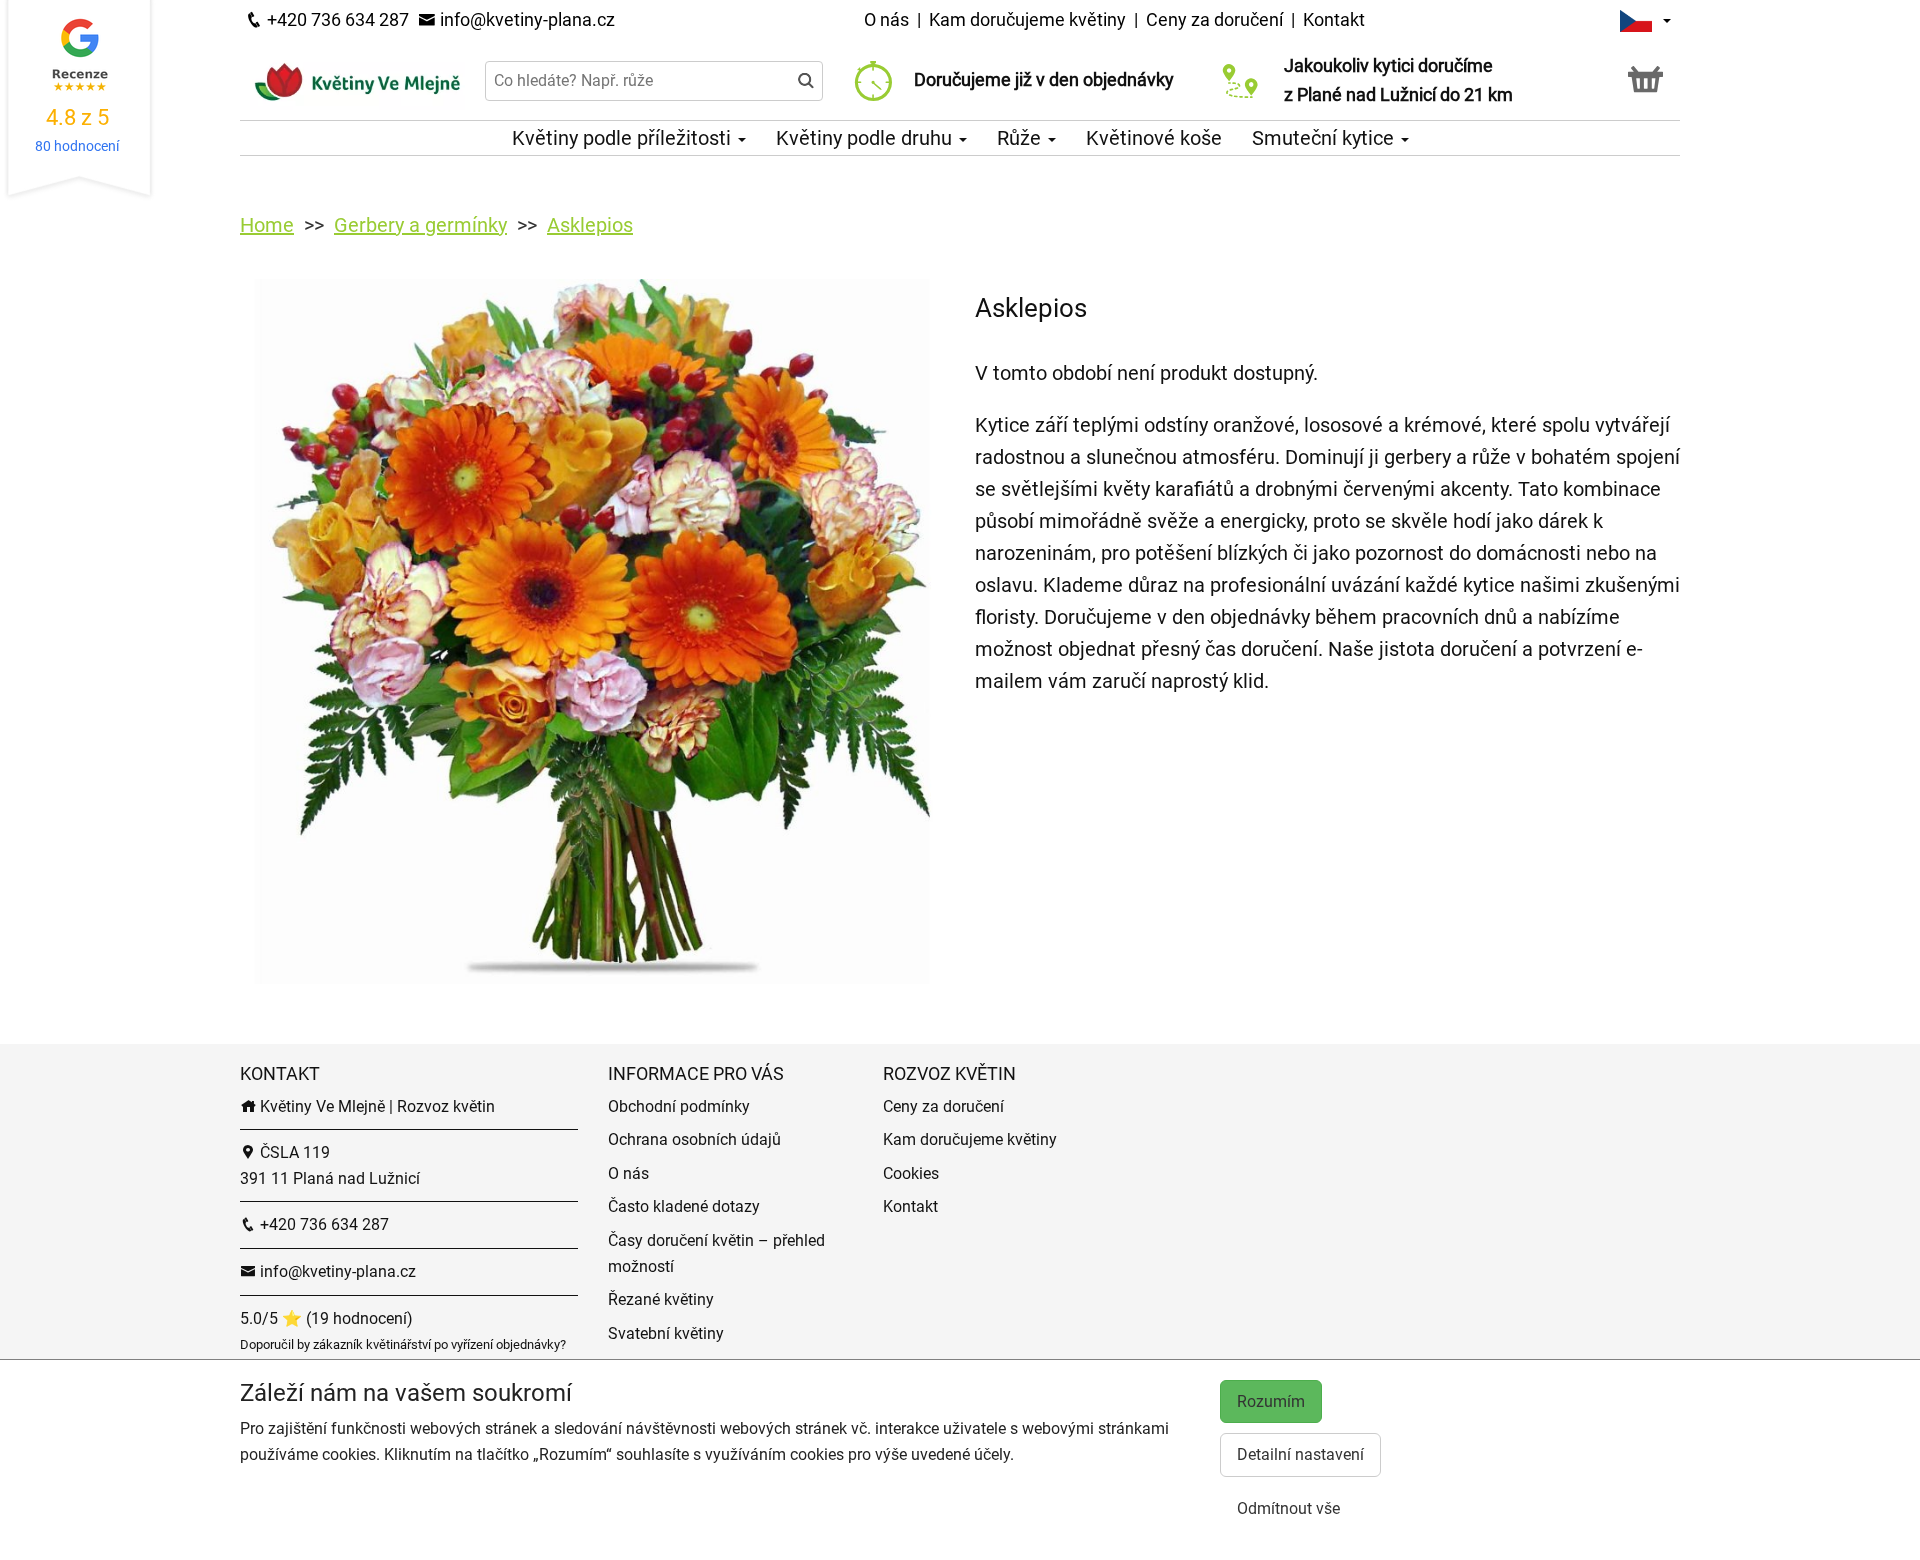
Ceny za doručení (1214, 19)
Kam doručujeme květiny (1027, 19)
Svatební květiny (666, 1333)
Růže (1021, 138)
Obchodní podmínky (679, 1106)
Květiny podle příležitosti (624, 138)
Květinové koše (1154, 138)
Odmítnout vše (1288, 1508)
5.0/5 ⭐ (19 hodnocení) (326, 1318)
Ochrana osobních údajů (694, 1139)
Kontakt (1334, 19)
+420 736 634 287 (336, 19)
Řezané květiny (661, 1299)
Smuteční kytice (1325, 138)
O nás (888, 19)
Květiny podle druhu (866, 138)
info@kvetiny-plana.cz (525, 19)
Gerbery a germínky (420, 225)
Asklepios (590, 225)
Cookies (911, 1173)
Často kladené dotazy (684, 1206)
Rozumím (1271, 1401)
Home (267, 225)
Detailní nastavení (1300, 1454)
